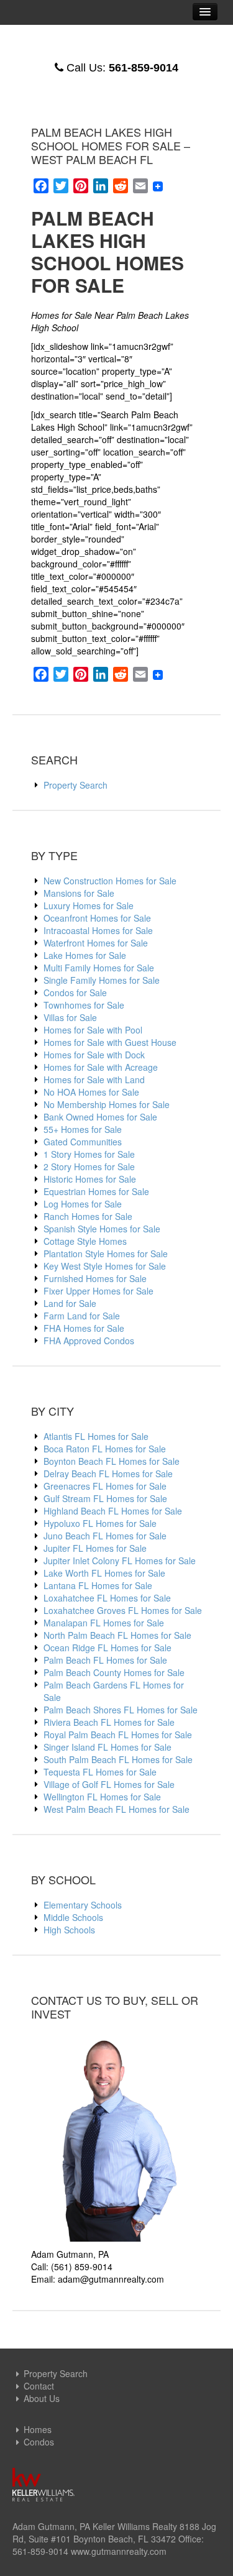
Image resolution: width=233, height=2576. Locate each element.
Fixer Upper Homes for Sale (98, 1291)
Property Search (75, 785)
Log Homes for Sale (83, 1204)
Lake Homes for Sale (85, 955)
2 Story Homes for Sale (89, 1167)
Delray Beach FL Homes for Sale (108, 1474)
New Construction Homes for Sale (110, 881)
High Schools (69, 1930)
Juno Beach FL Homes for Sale (105, 1536)
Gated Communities (83, 1142)
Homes (38, 2429)
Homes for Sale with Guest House (110, 1042)
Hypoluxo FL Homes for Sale (100, 1523)
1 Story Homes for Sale (89, 1154)
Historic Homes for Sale (90, 1179)
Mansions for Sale (79, 893)
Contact (39, 2386)
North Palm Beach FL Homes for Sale (117, 1635)
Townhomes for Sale (84, 1005)
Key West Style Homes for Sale (105, 1266)
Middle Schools (73, 1917)
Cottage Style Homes (85, 1241)
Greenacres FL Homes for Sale (105, 1486)
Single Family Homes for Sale (102, 980)
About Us (42, 2398)
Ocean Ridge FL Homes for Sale (107, 1648)
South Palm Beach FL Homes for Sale (118, 1759)
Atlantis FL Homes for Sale (96, 1436)
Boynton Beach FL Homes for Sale (112, 1461)
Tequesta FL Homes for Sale (100, 1772)
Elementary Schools (83, 1905)
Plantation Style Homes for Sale (106, 1254)
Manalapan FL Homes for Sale (104, 1623)
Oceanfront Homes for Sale (97, 918)
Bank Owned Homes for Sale (100, 1117)
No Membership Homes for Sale (107, 1104)
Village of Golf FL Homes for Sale (109, 1784)
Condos (39, 2442)
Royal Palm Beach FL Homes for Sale (118, 1735)
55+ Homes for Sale (83, 1129)
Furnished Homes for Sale (95, 1278)
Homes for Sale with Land (94, 1079)
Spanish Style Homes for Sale (102, 1229)
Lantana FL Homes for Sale (98, 1585)
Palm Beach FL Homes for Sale (105, 1660)
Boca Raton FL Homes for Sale (105, 1449)
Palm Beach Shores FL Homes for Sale (121, 1710)
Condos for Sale (75, 992)
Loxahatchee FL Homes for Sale (107, 1598)
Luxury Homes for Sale (89, 905)
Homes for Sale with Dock (94, 1055)
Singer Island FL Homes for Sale (107, 1747)
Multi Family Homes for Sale (99, 968)
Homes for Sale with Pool (93, 1030)
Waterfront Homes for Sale (96, 943)
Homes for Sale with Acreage (101, 1067)
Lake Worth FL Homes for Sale (104, 1573)
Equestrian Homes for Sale (96, 1191)
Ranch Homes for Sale (88, 1216)
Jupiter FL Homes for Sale (95, 1548)
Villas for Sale (70, 1017)
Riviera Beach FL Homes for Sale (109, 1722)
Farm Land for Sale (82, 1316)
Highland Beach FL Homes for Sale (113, 1511)
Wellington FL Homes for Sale (102, 1797)
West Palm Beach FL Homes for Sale (116, 1809)
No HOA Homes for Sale (91, 1092)
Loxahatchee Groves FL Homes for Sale (123, 1610)
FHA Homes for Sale (84, 1328)
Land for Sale (70, 1303)
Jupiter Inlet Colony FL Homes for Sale (120, 1561)
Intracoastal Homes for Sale (98, 930)
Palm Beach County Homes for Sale (114, 1672)
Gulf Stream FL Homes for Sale (105, 1498)
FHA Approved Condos (89, 1341)
